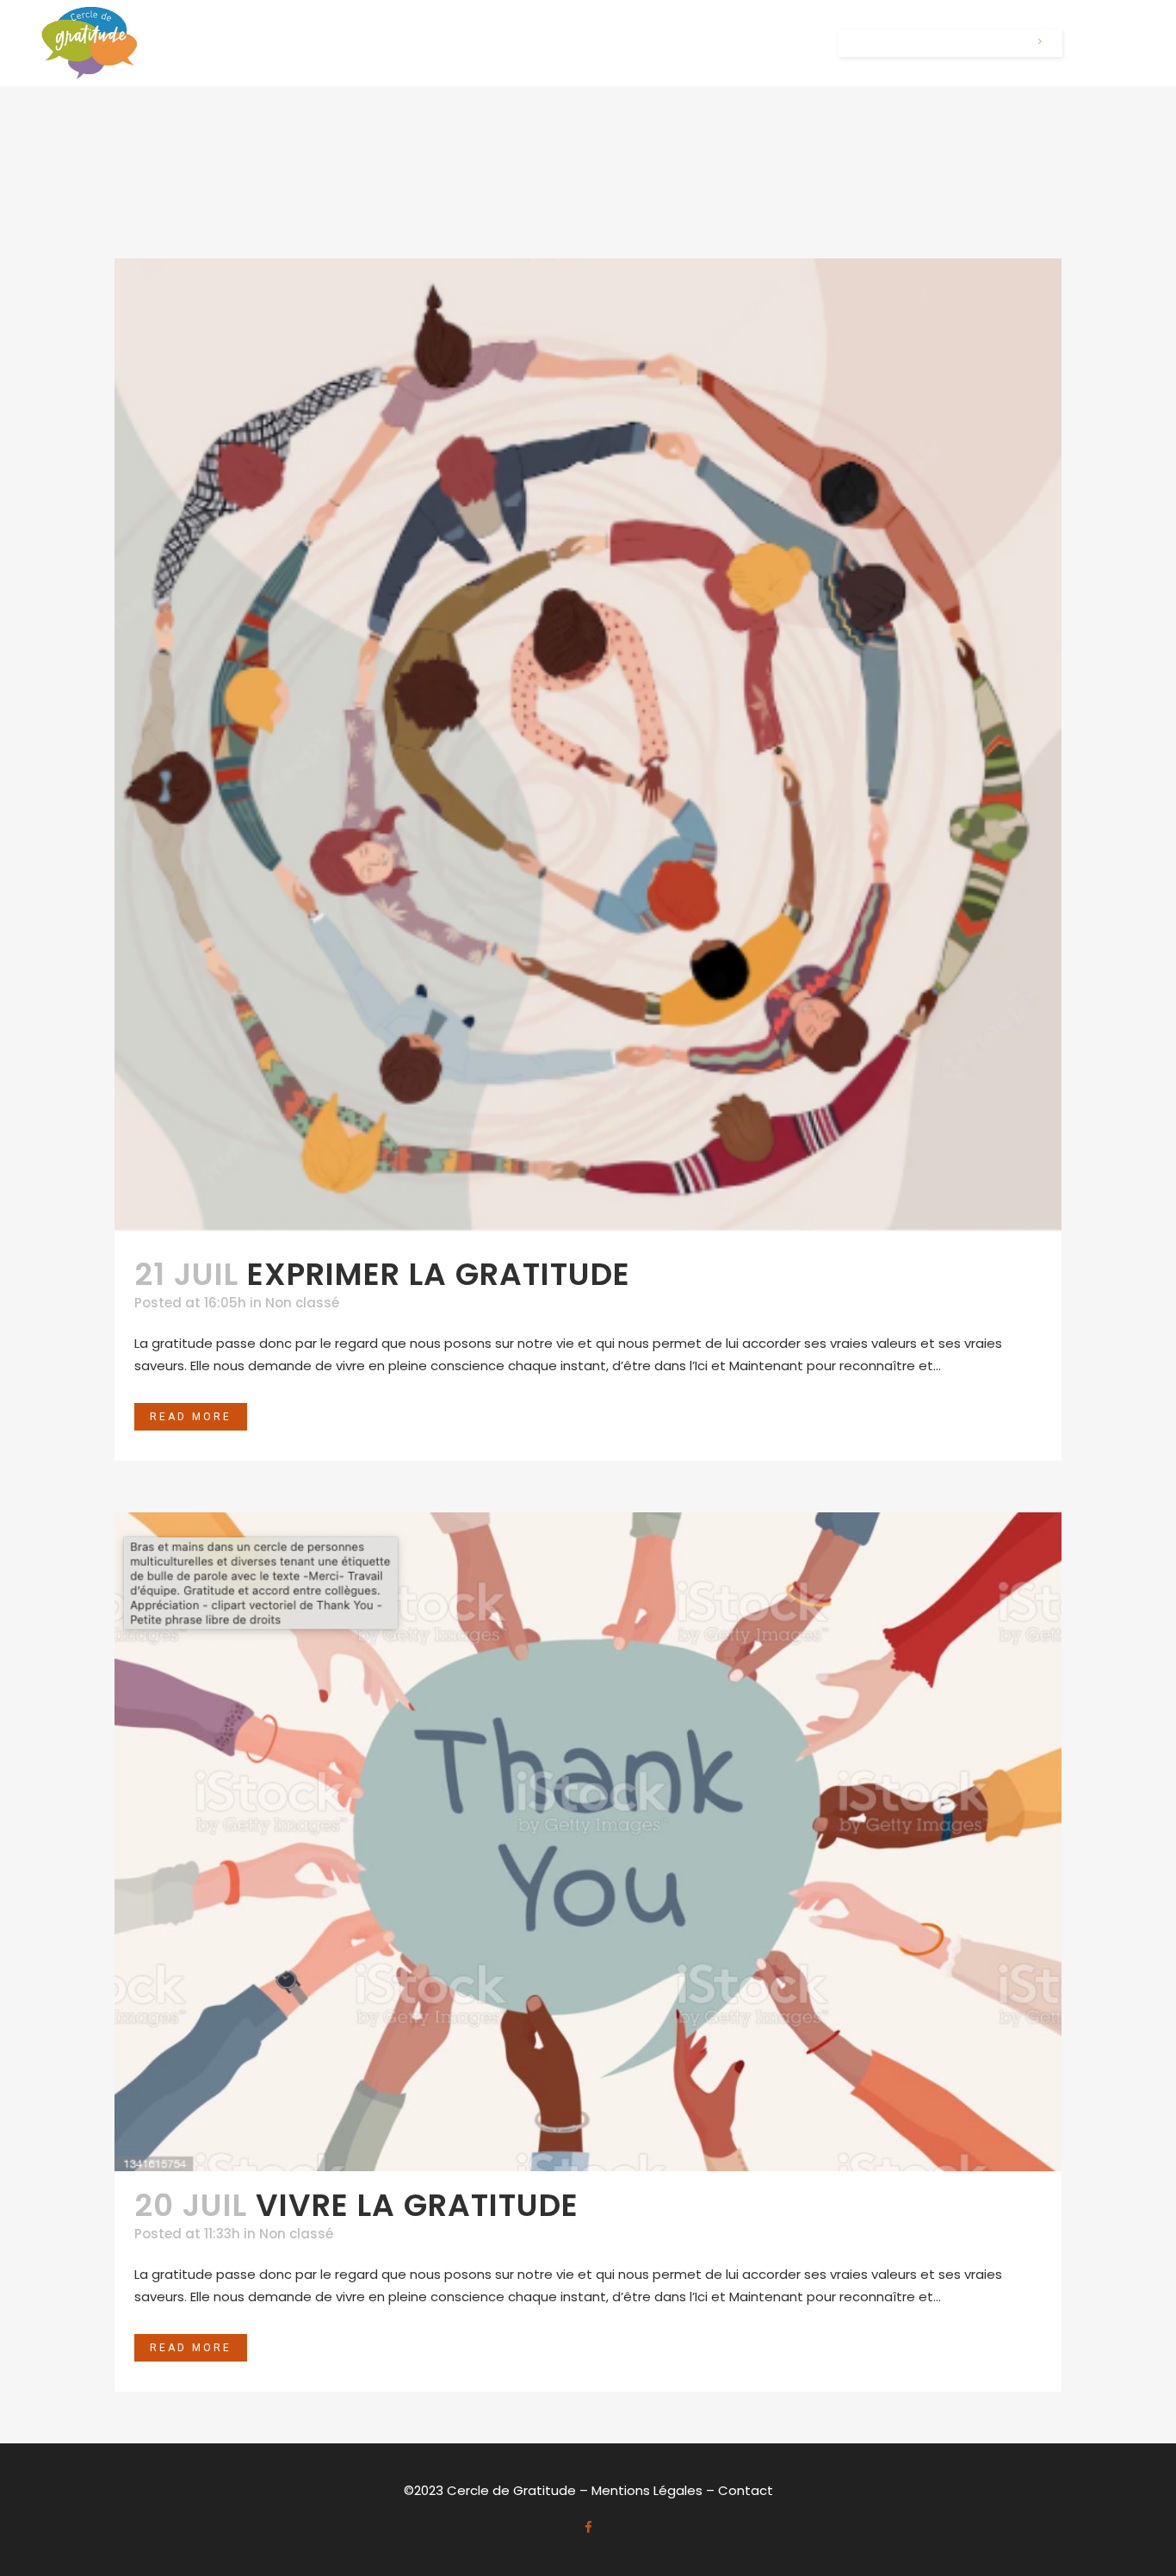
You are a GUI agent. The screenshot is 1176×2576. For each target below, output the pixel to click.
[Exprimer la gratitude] (588, 749)
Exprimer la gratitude (439, 1274)
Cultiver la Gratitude (940, 43)
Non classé (302, 1303)
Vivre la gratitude (417, 2205)
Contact (746, 2490)
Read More (191, 1417)
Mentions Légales (647, 2490)
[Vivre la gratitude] (588, 1842)
